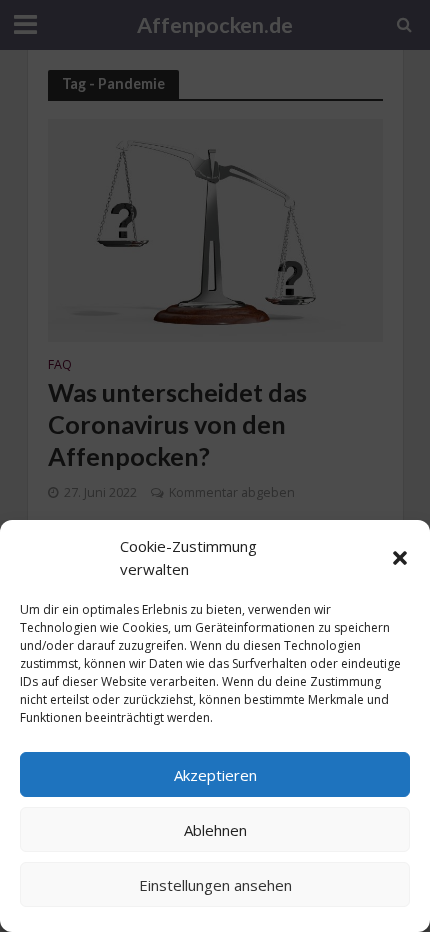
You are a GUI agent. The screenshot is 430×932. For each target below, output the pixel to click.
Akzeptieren (215, 775)
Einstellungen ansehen (215, 885)
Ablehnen (215, 830)
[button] (400, 558)
